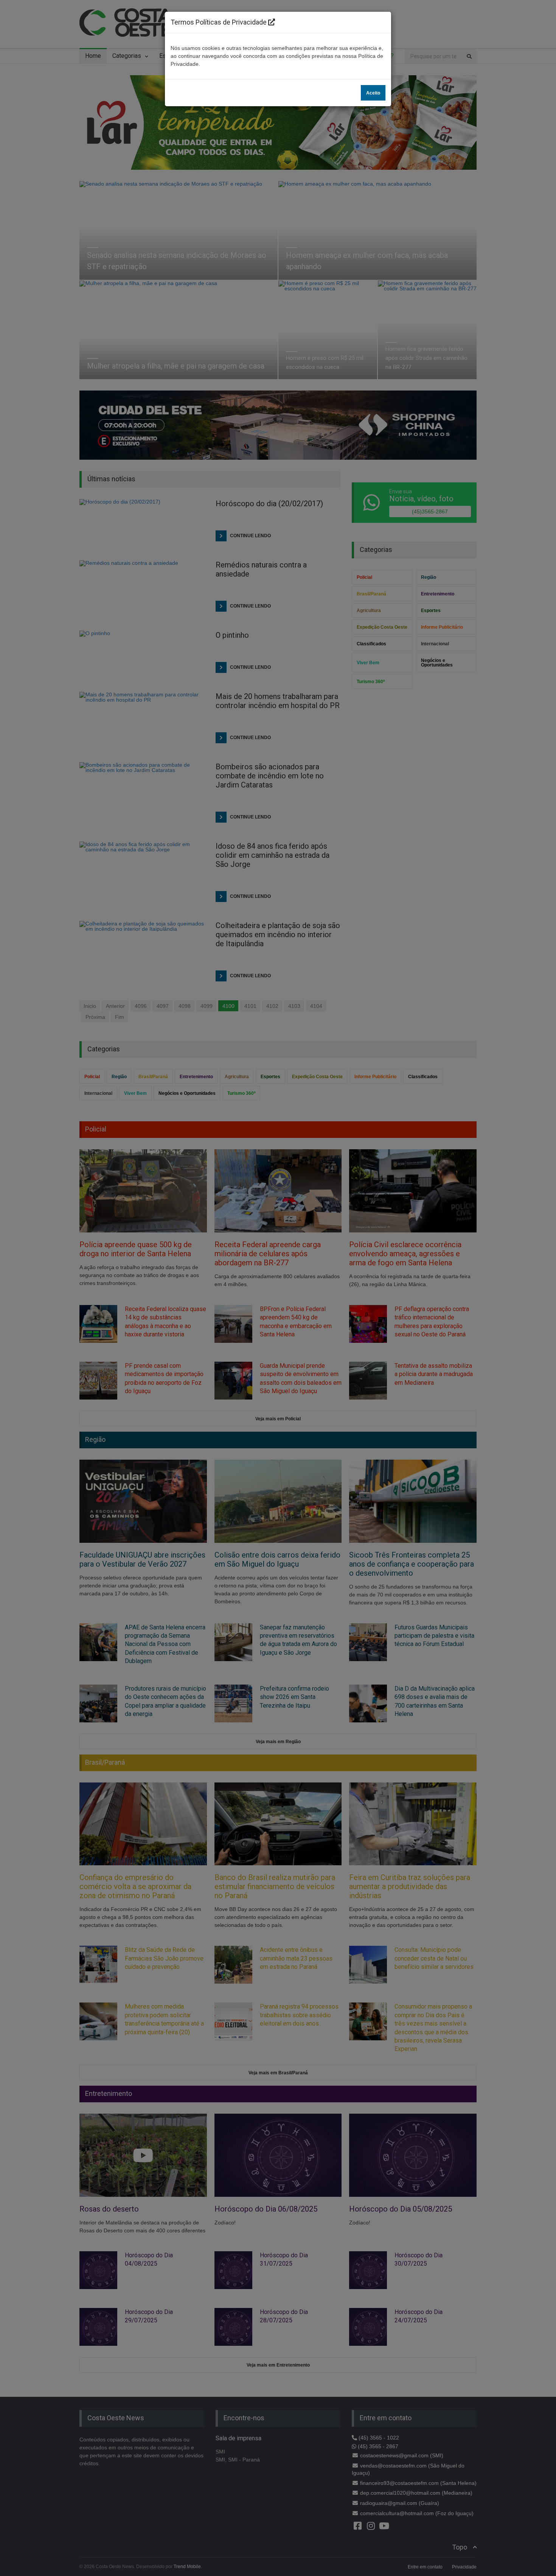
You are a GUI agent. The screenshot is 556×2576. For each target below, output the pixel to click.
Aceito (373, 93)
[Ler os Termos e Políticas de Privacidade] (272, 22)
